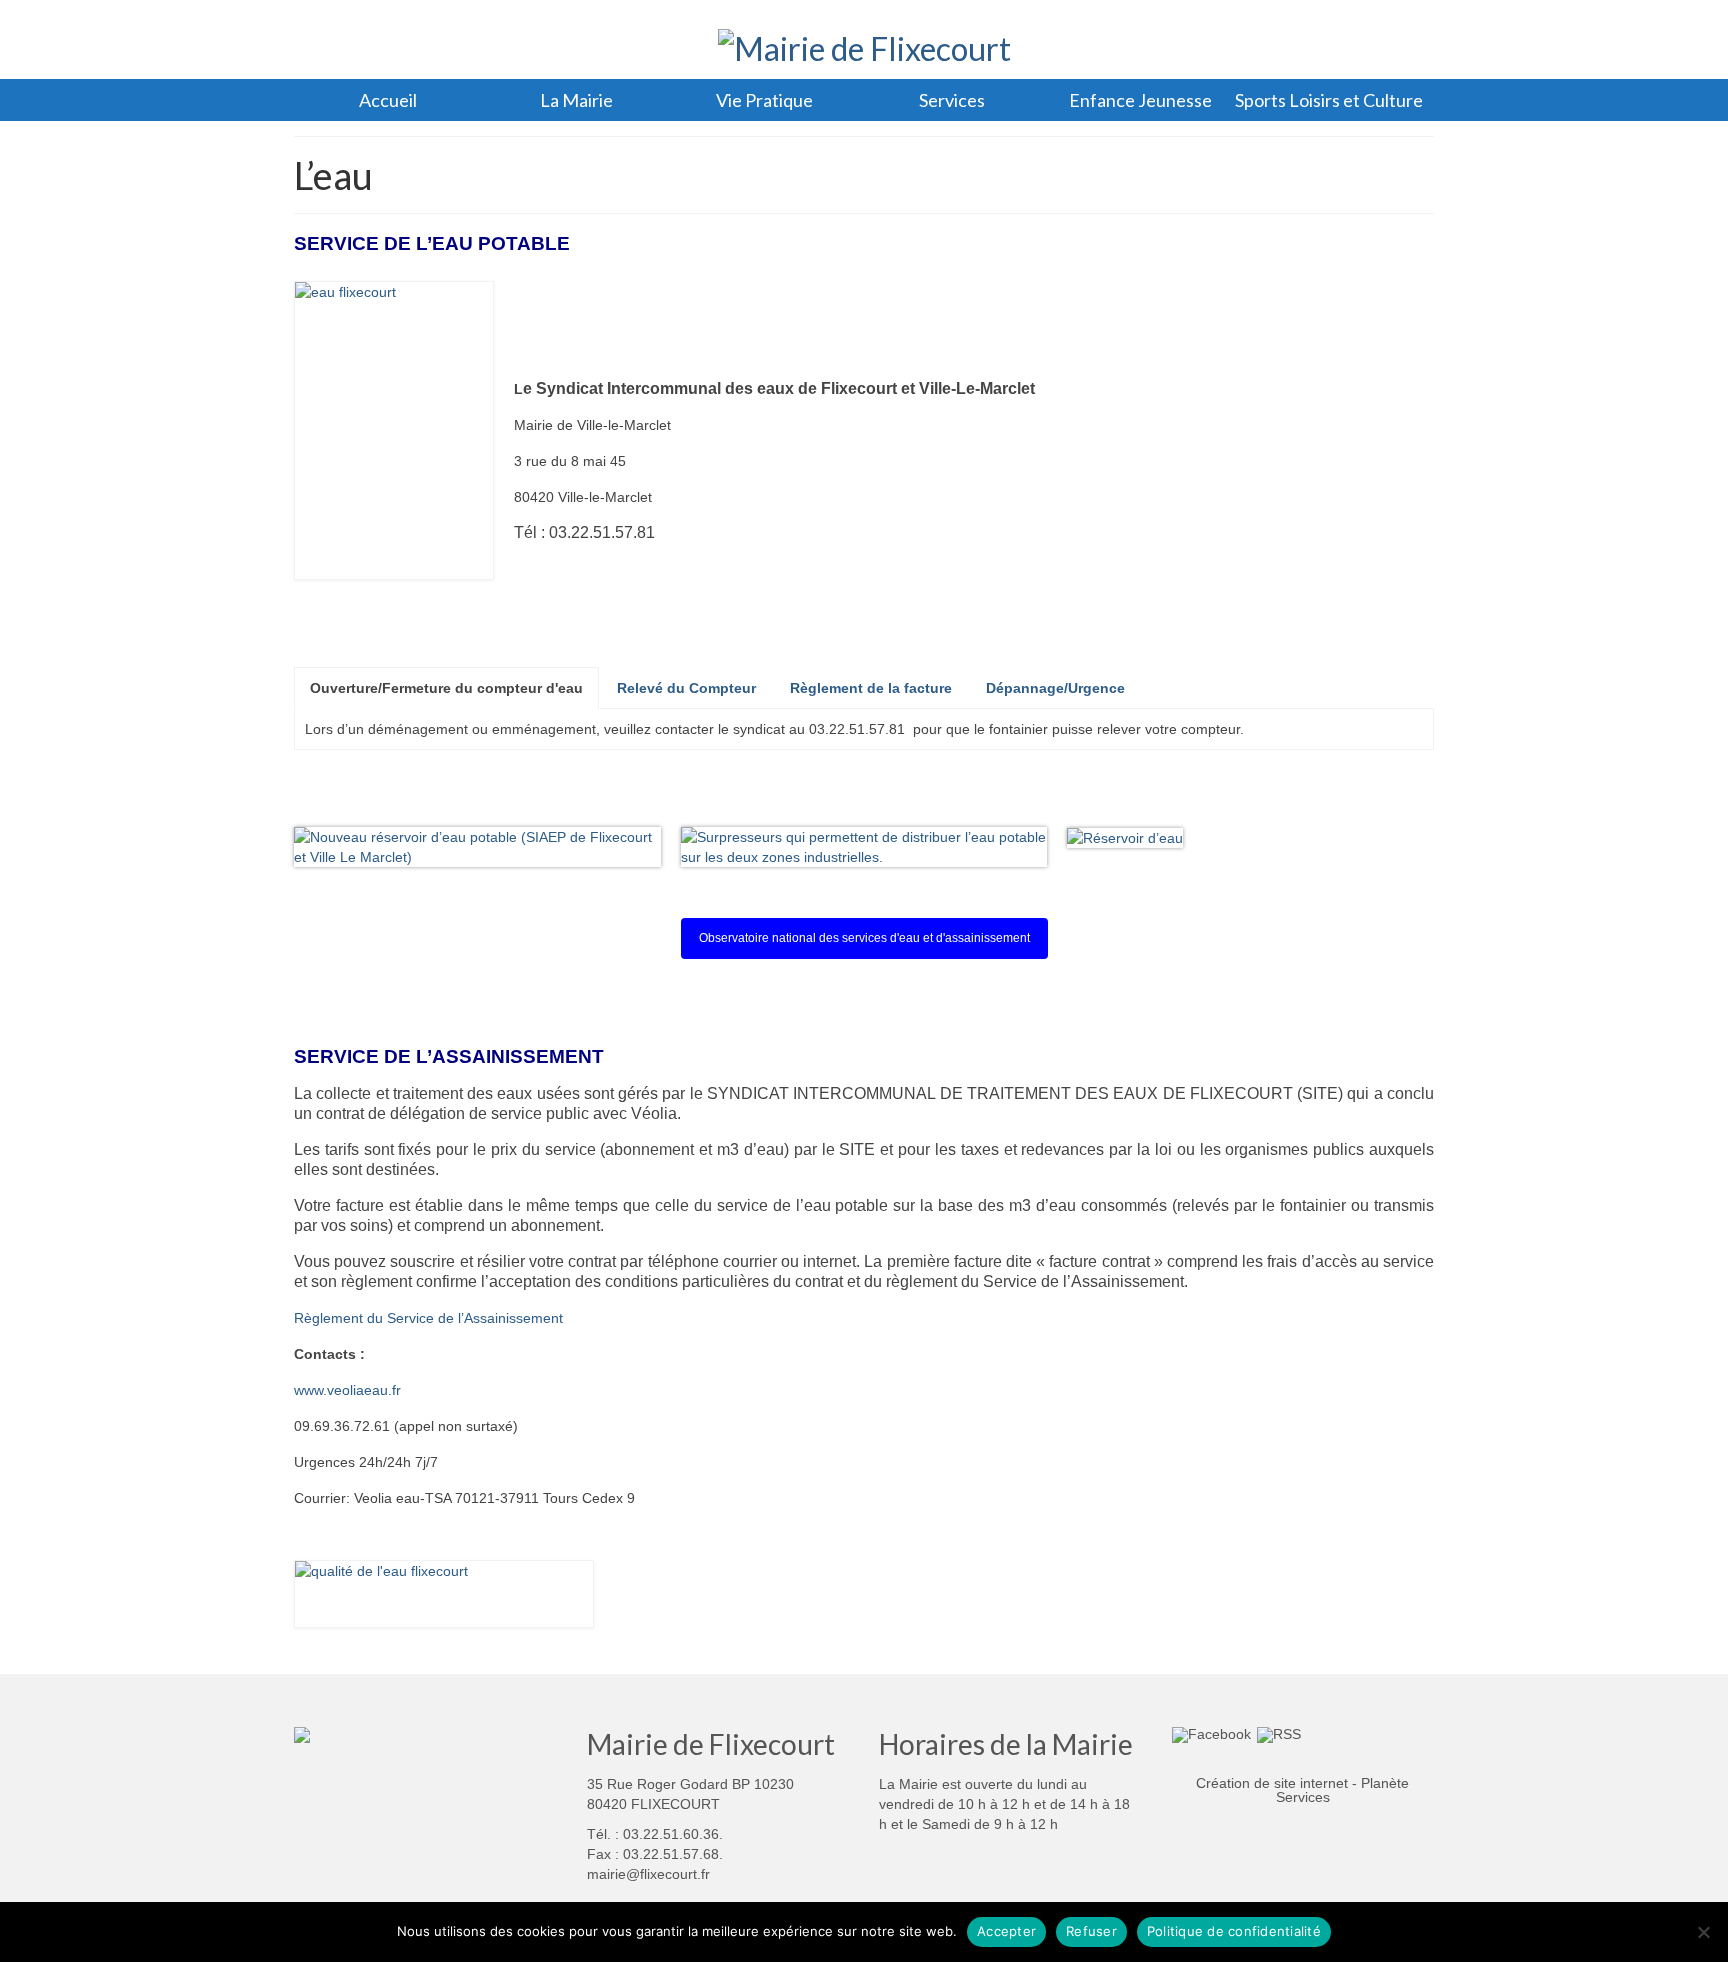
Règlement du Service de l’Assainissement (428, 1318)
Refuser (1091, 1931)
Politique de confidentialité (1234, 1931)
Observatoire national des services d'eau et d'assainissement (864, 938)
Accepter (1006, 1931)
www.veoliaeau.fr (347, 1390)
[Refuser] (1703, 1932)
